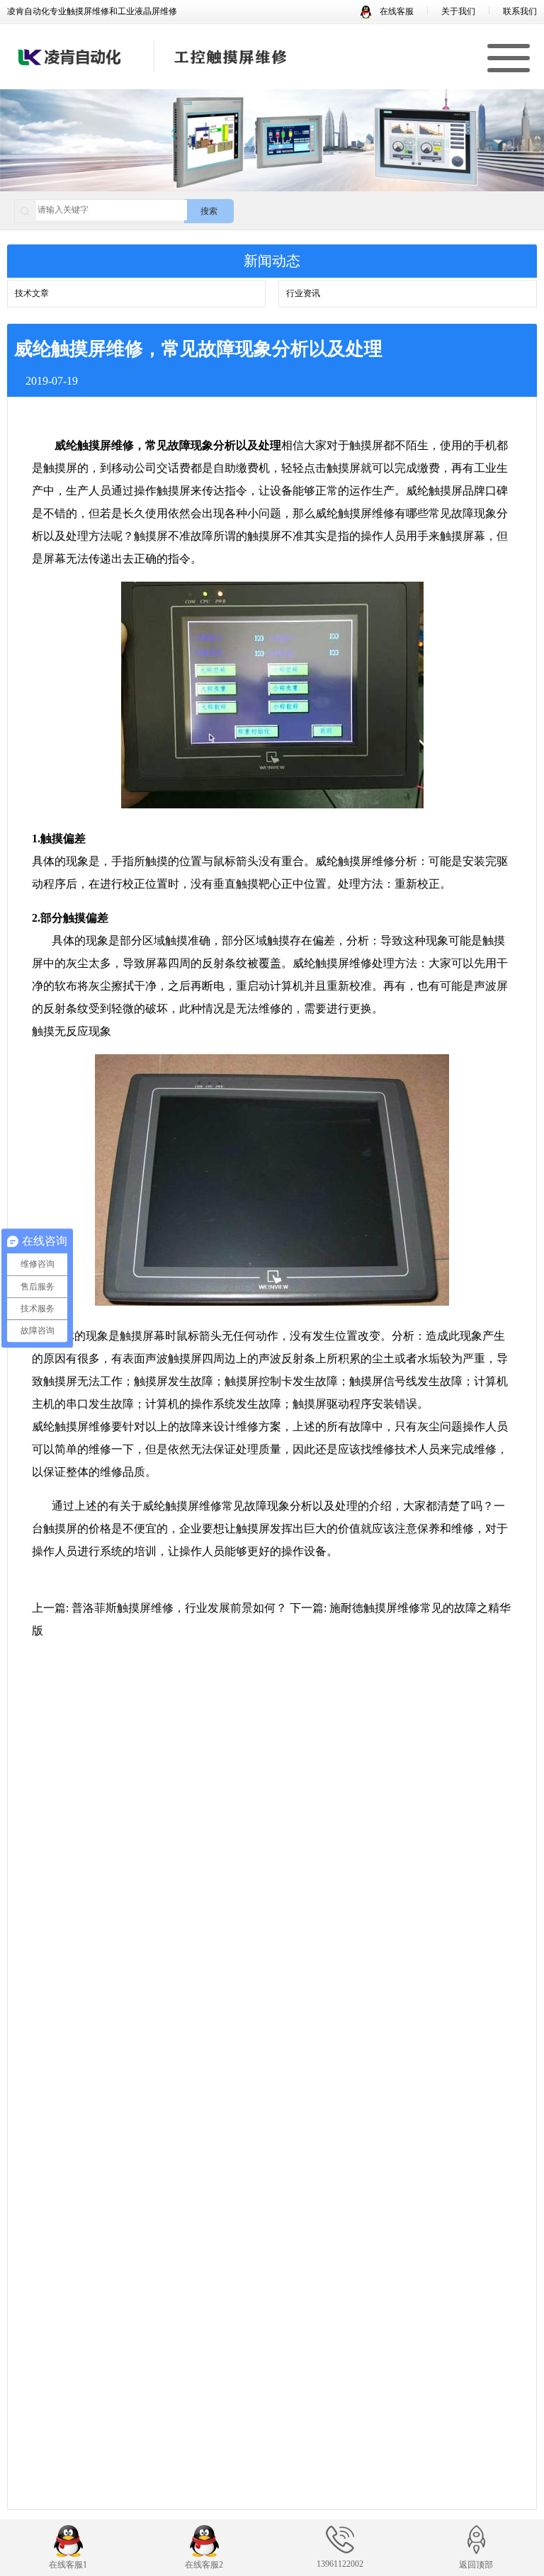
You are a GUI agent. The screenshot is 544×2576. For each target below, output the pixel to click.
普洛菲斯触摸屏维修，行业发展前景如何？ (179, 1608)
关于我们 (458, 11)
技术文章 (32, 293)
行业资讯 (303, 293)
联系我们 (520, 11)
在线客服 (396, 11)
